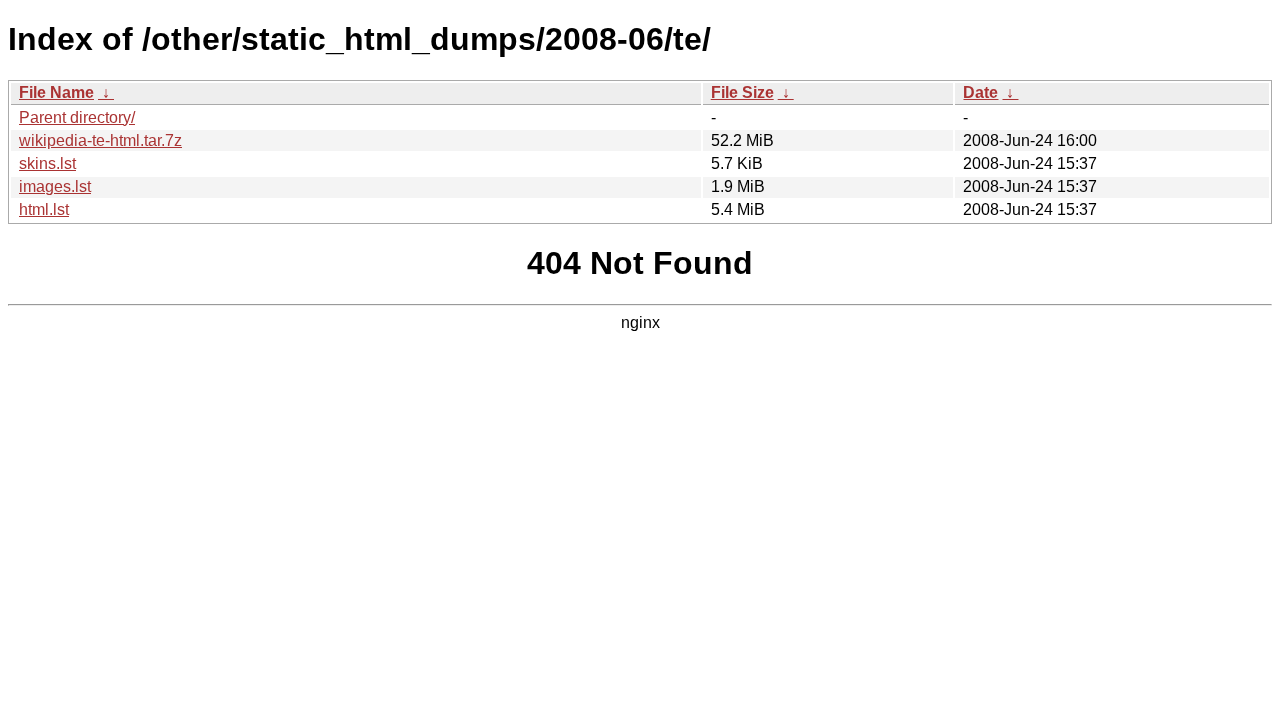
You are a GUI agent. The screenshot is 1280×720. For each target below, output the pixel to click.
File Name (56, 92)
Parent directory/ (77, 117)
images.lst (55, 186)
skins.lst (47, 163)
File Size (742, 92)
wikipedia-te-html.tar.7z (100, 140)
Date (980, 92)
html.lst (44, 209)
